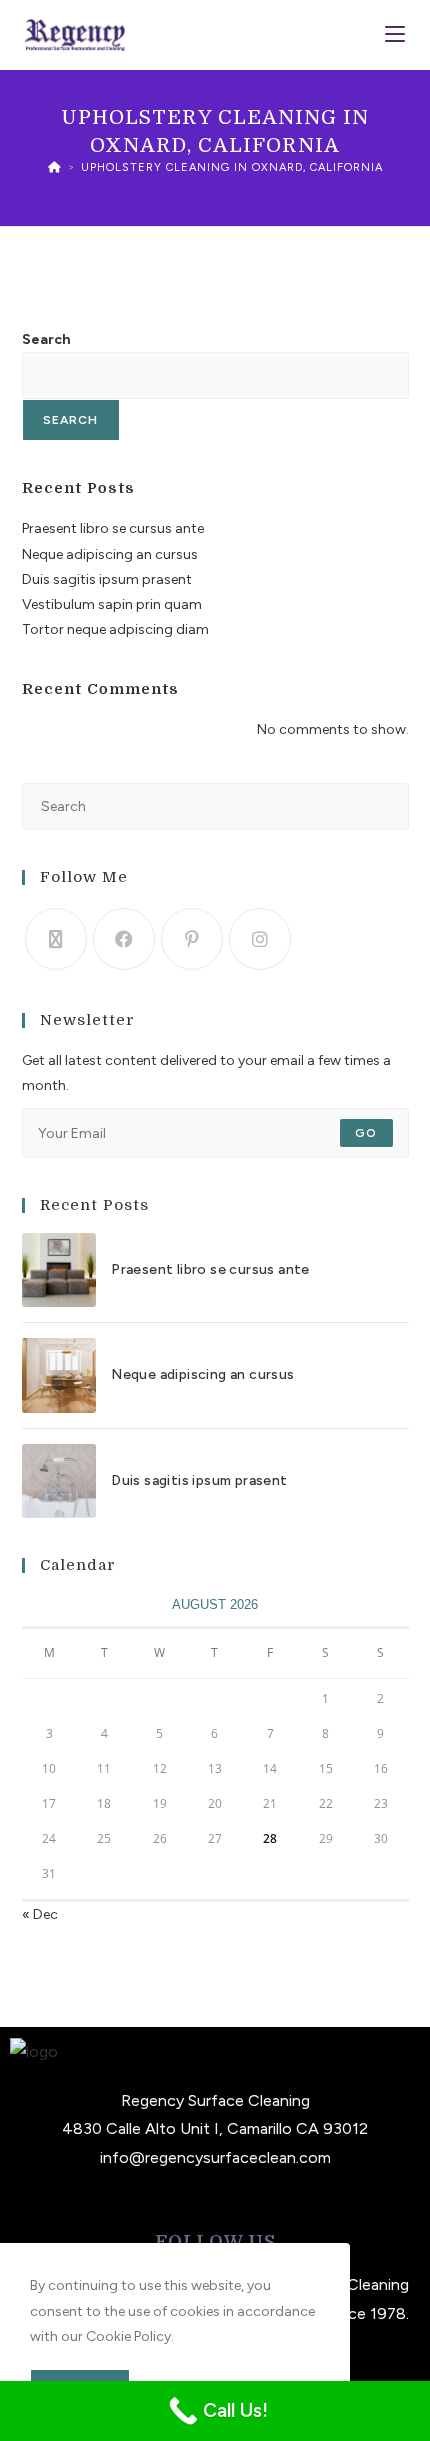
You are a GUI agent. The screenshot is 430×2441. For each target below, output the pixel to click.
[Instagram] (260, 939)
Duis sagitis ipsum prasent (107, 579)
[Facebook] (124, 939)
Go (366, 1133)
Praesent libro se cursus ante (113, 528)
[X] (56, 939)
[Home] (54, 167)
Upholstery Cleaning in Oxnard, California (232, 167)
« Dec (40, 1914)
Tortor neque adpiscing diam (115, 629)
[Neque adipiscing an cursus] (59, 1375)
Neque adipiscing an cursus (110, 554)
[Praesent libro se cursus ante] (59, 1270)
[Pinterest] (192, 939)
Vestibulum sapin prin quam (112, 604)
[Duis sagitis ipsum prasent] (59, 1481)
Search (46, 339)
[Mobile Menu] (395, 34)
